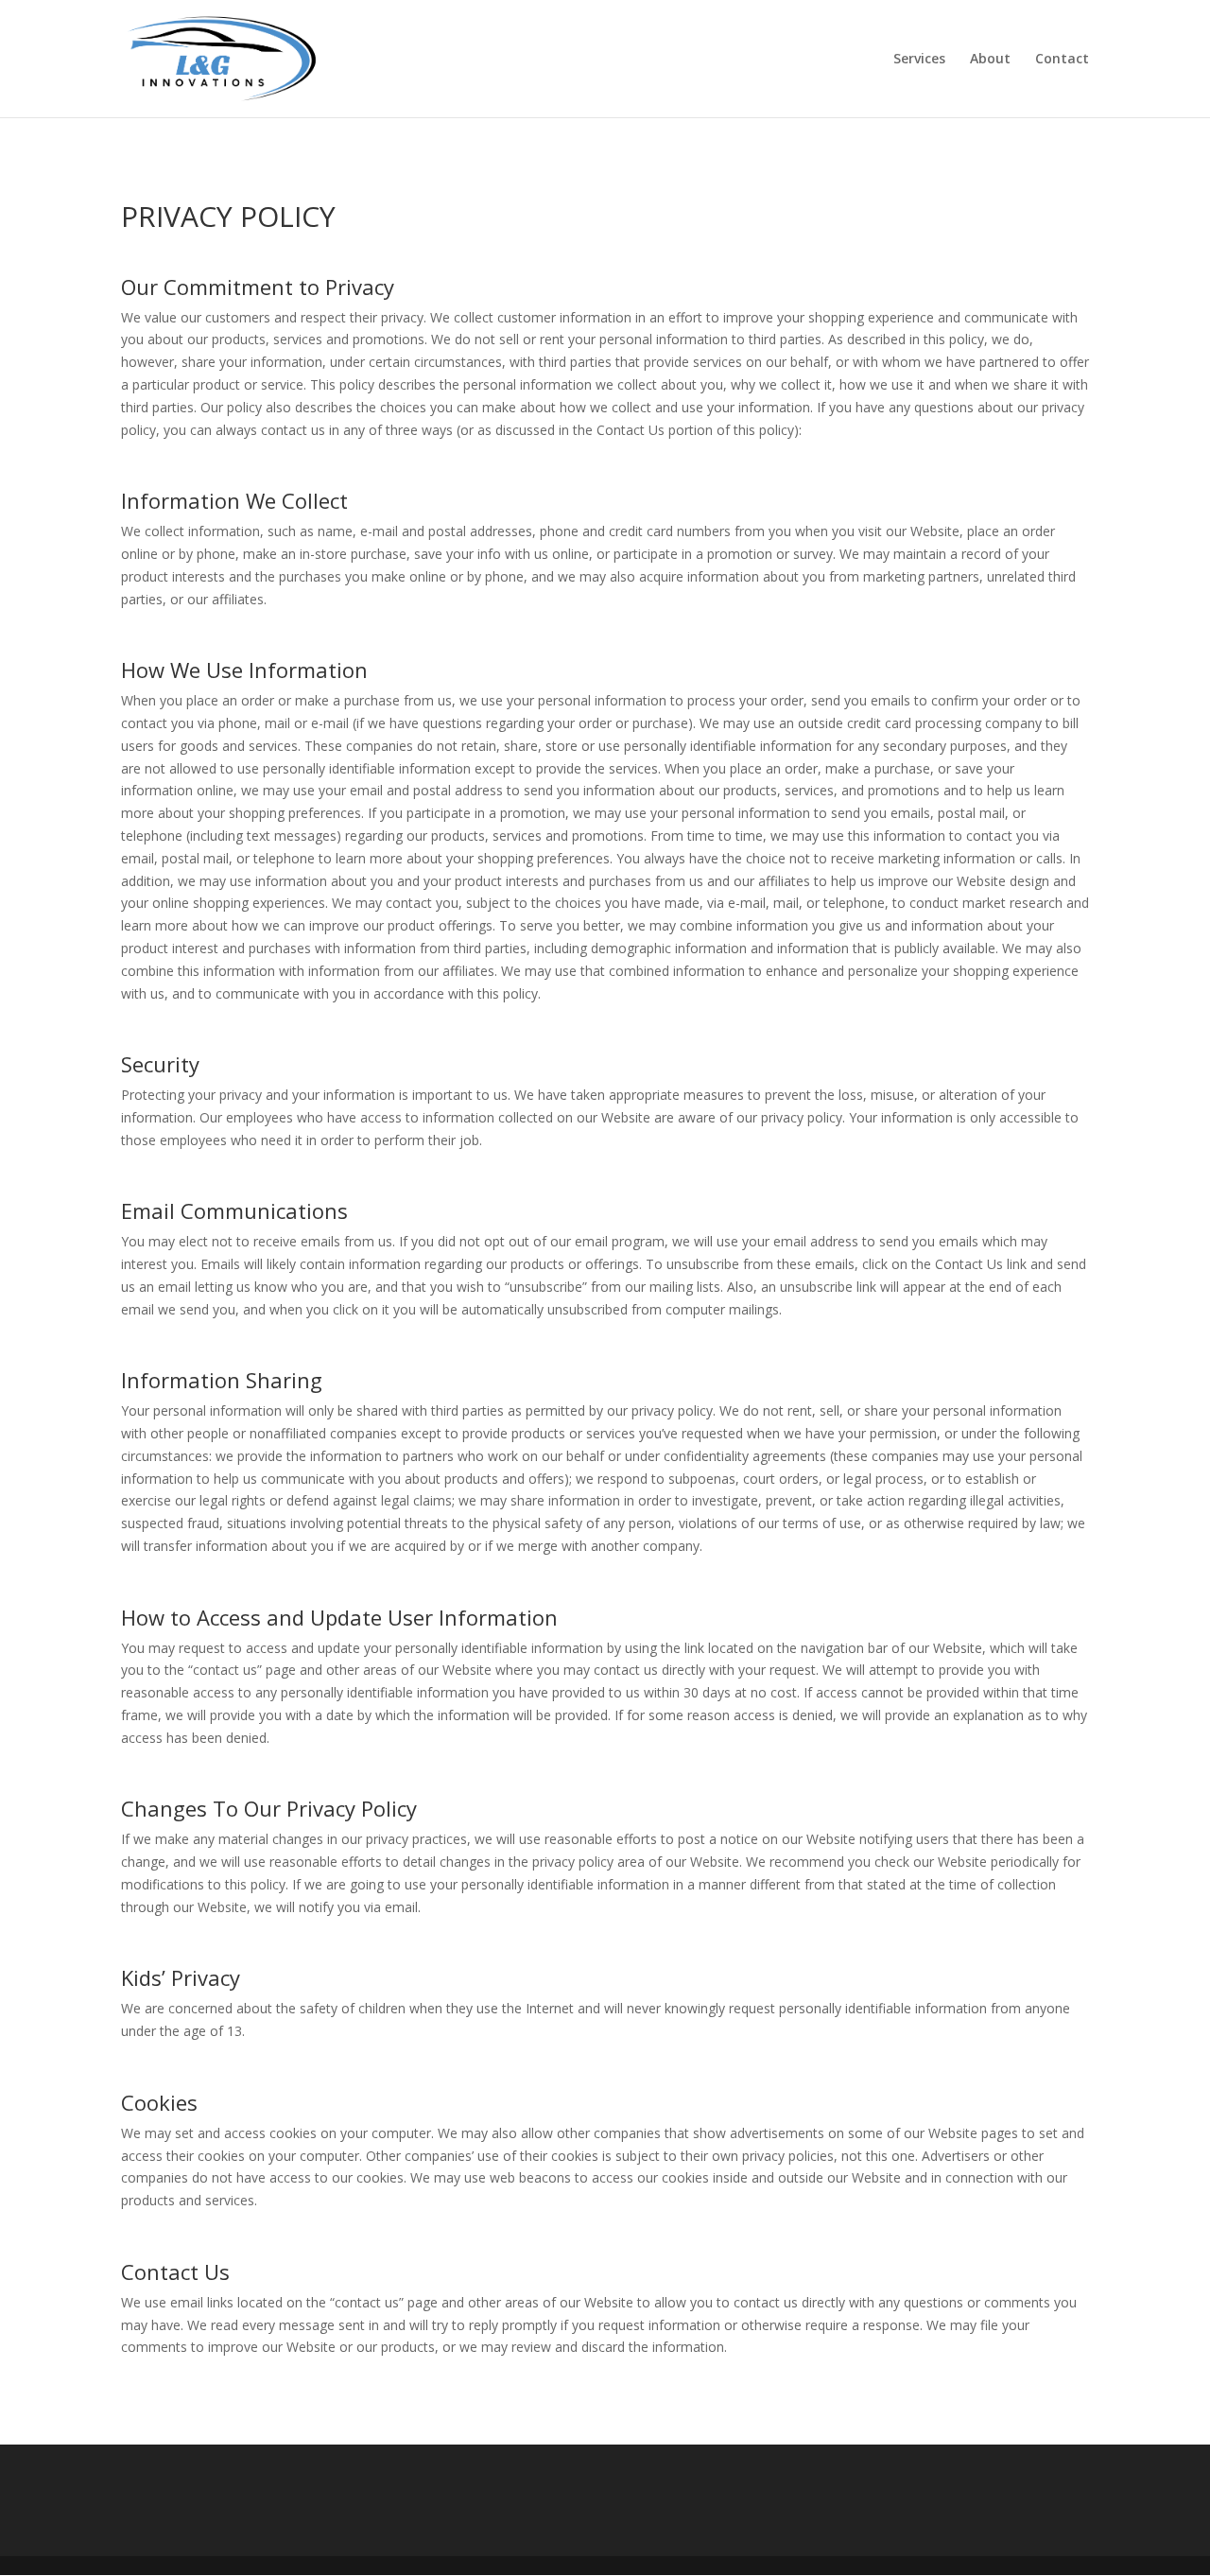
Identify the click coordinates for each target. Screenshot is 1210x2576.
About (990, 60)
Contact (1062, 60)
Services (919, 60)
